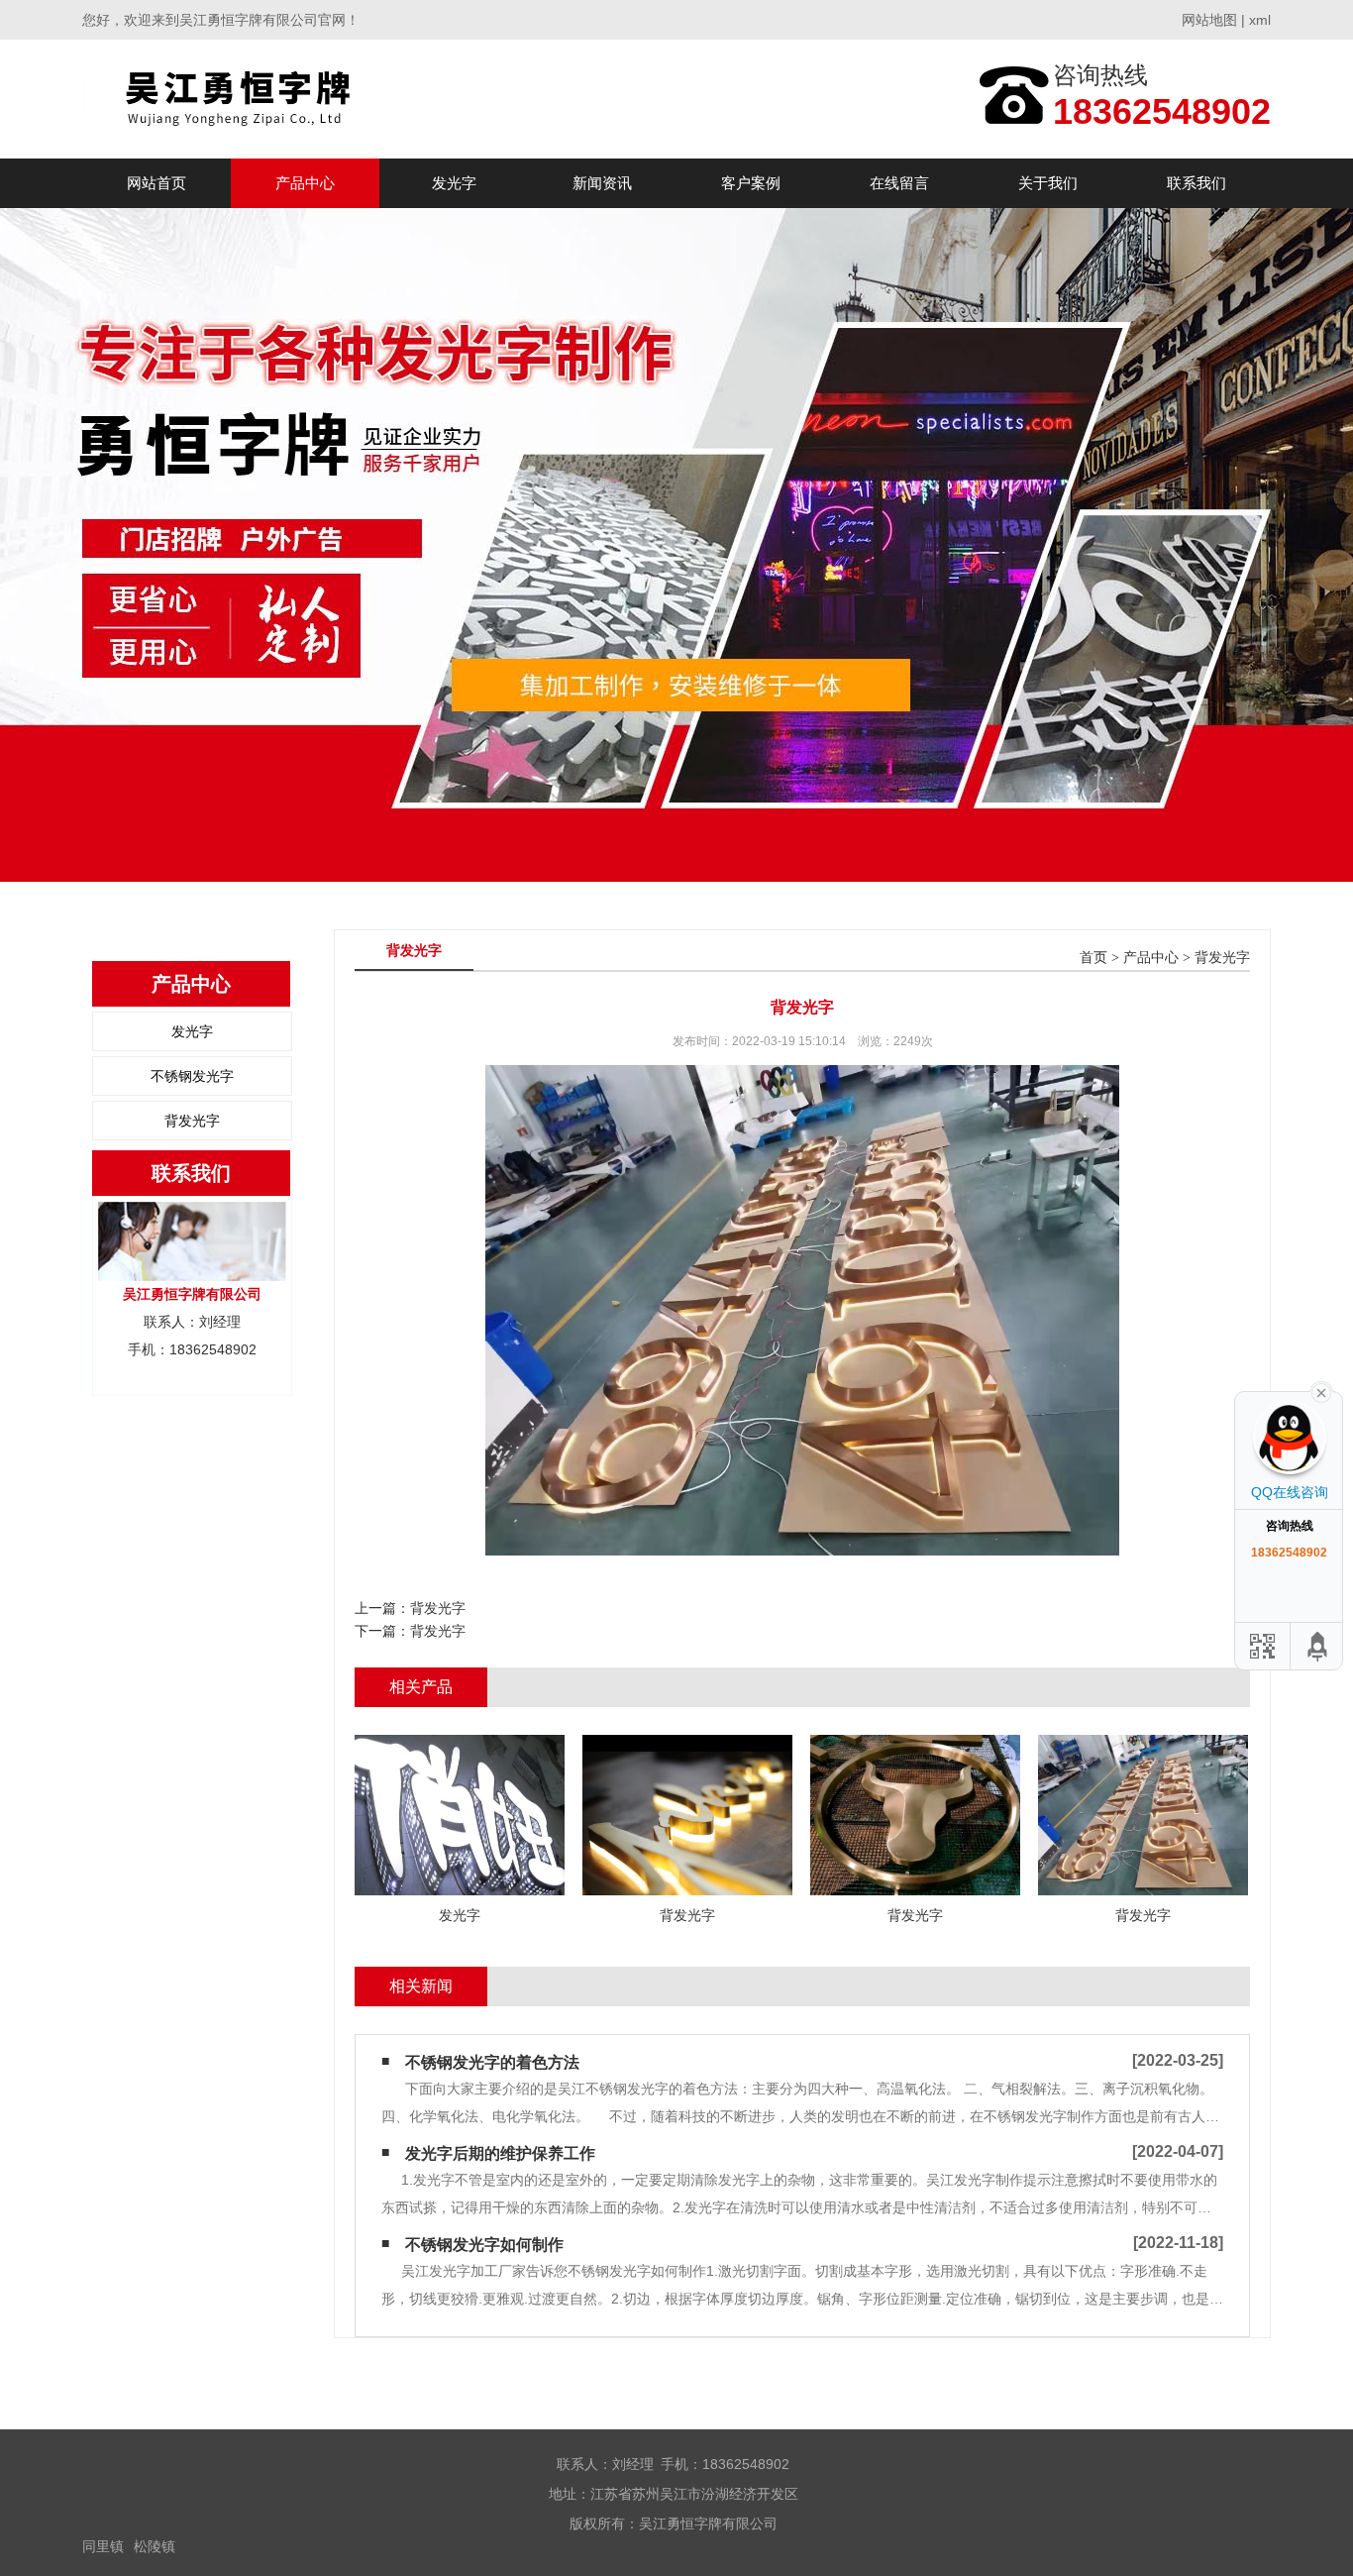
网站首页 (156, 183)
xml (1260, 20)
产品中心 (305, 183)
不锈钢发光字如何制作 (484, 2245)
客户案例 (751, 183)
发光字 (454, 183)
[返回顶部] (1318, 1646)
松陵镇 (155, 2546)
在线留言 (899, 183)
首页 (1093, 958)
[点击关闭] (1321, 1391)
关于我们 (1048, 183)
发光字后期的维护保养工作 (500, 2153)
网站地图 (1209, 20)
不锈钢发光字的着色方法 (492, 2062)
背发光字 (192, 1121)
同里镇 (103, 2546)
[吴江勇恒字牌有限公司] (263, 99)
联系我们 (1197, 183)
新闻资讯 (602, 183)
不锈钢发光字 (192, 1076)
